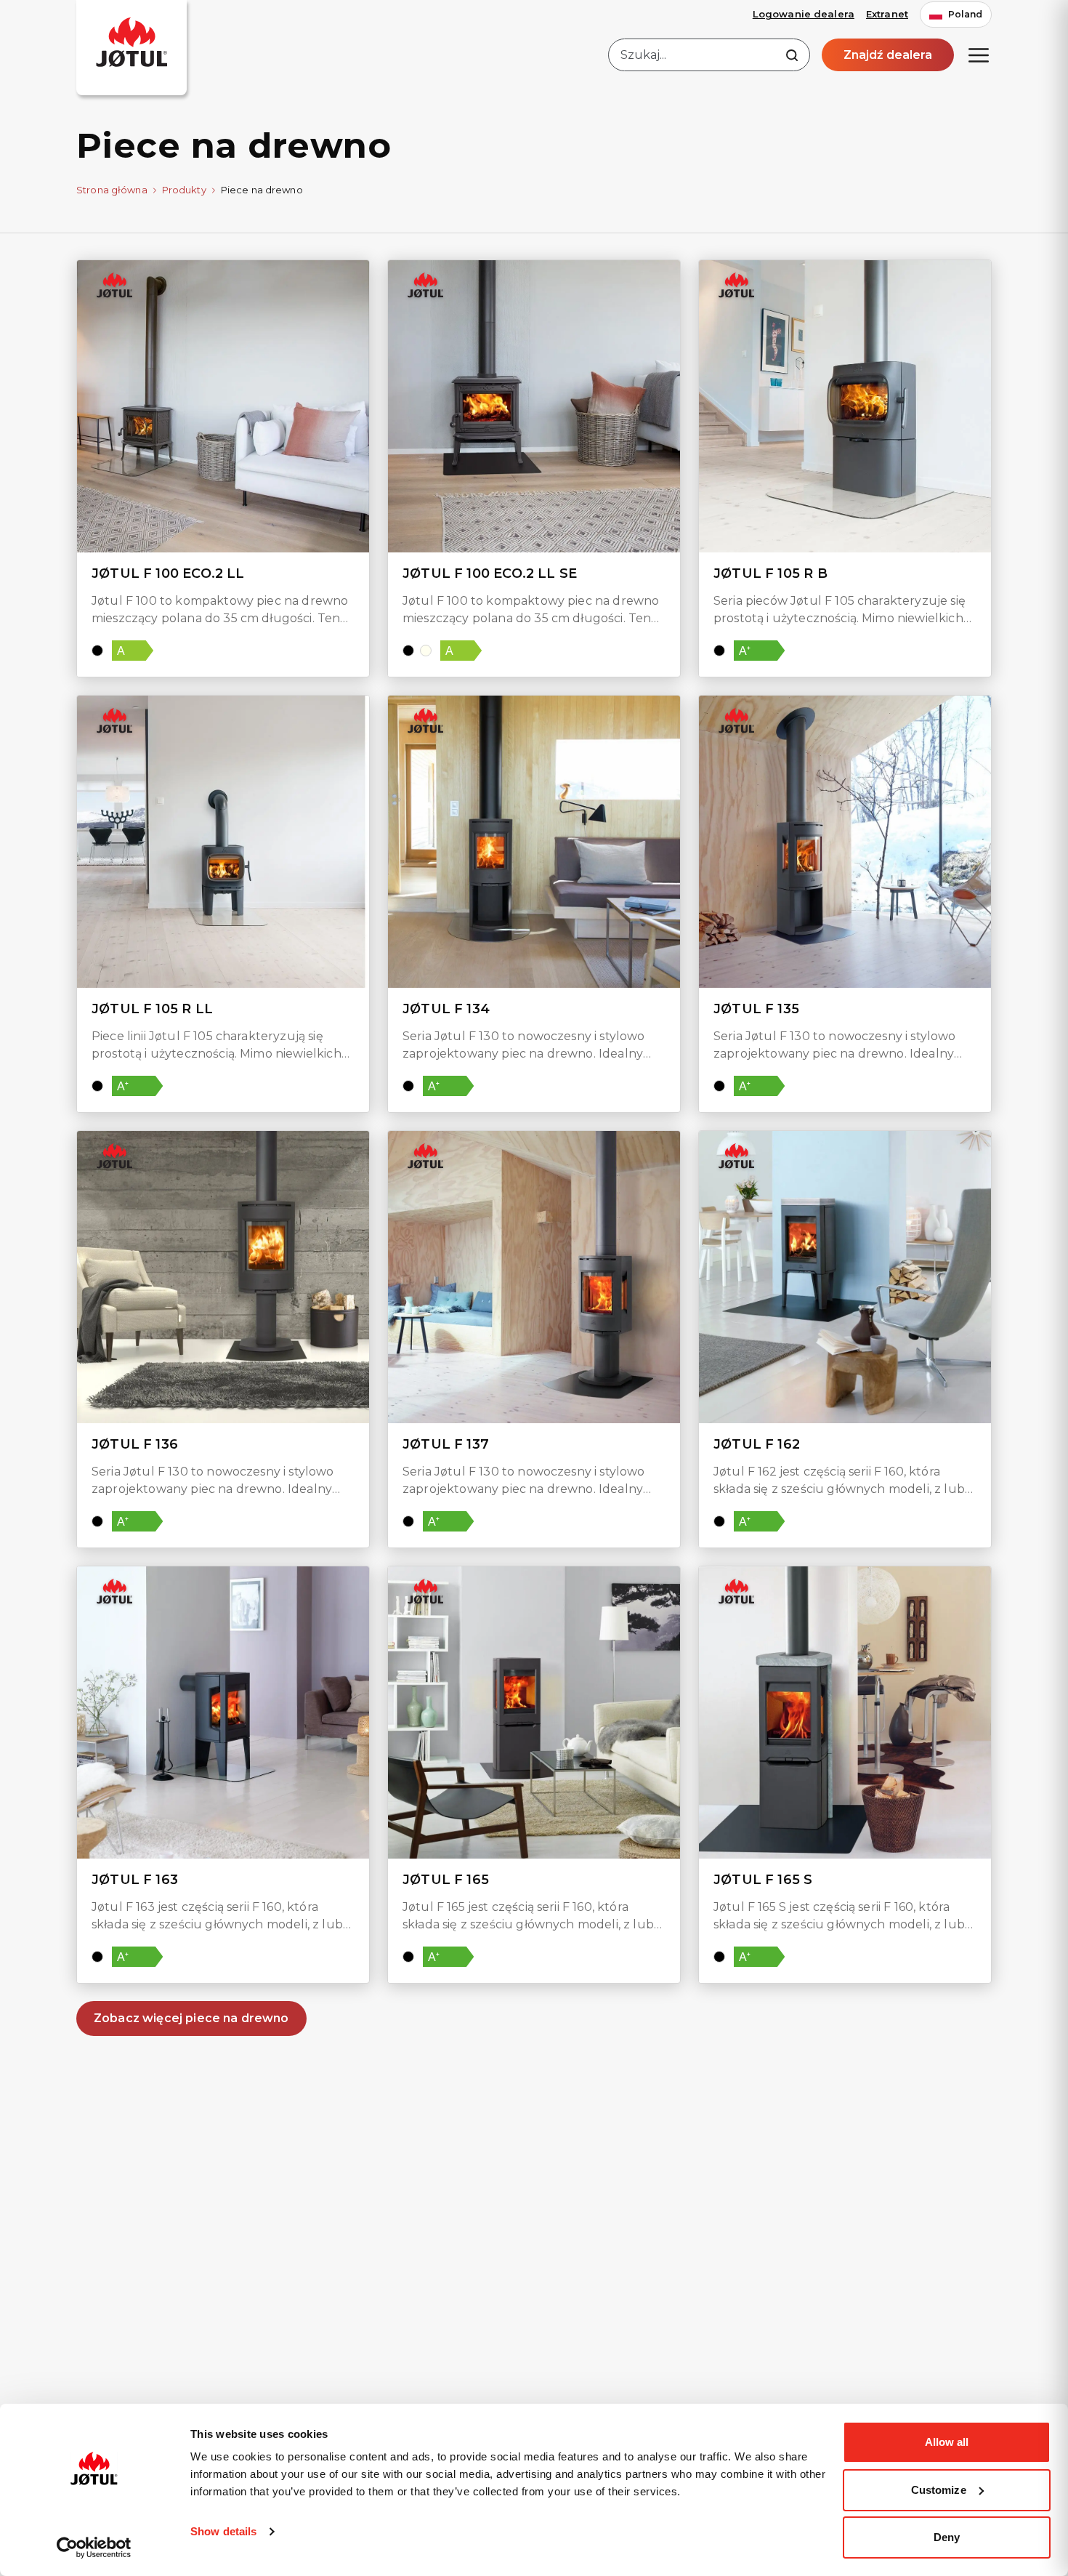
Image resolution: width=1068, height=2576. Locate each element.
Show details (223, 2531)
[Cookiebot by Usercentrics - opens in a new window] (94, 2548)
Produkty (184, 190)
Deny (947, 2537)
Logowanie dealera (804, 14)
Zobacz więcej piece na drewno (191, 2018)
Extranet (887, 14)
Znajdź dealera (888, 55)
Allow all (947, 2442)
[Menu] (979, 55)
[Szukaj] (792, 55)
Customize (939, 2490)
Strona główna (112, 190)
